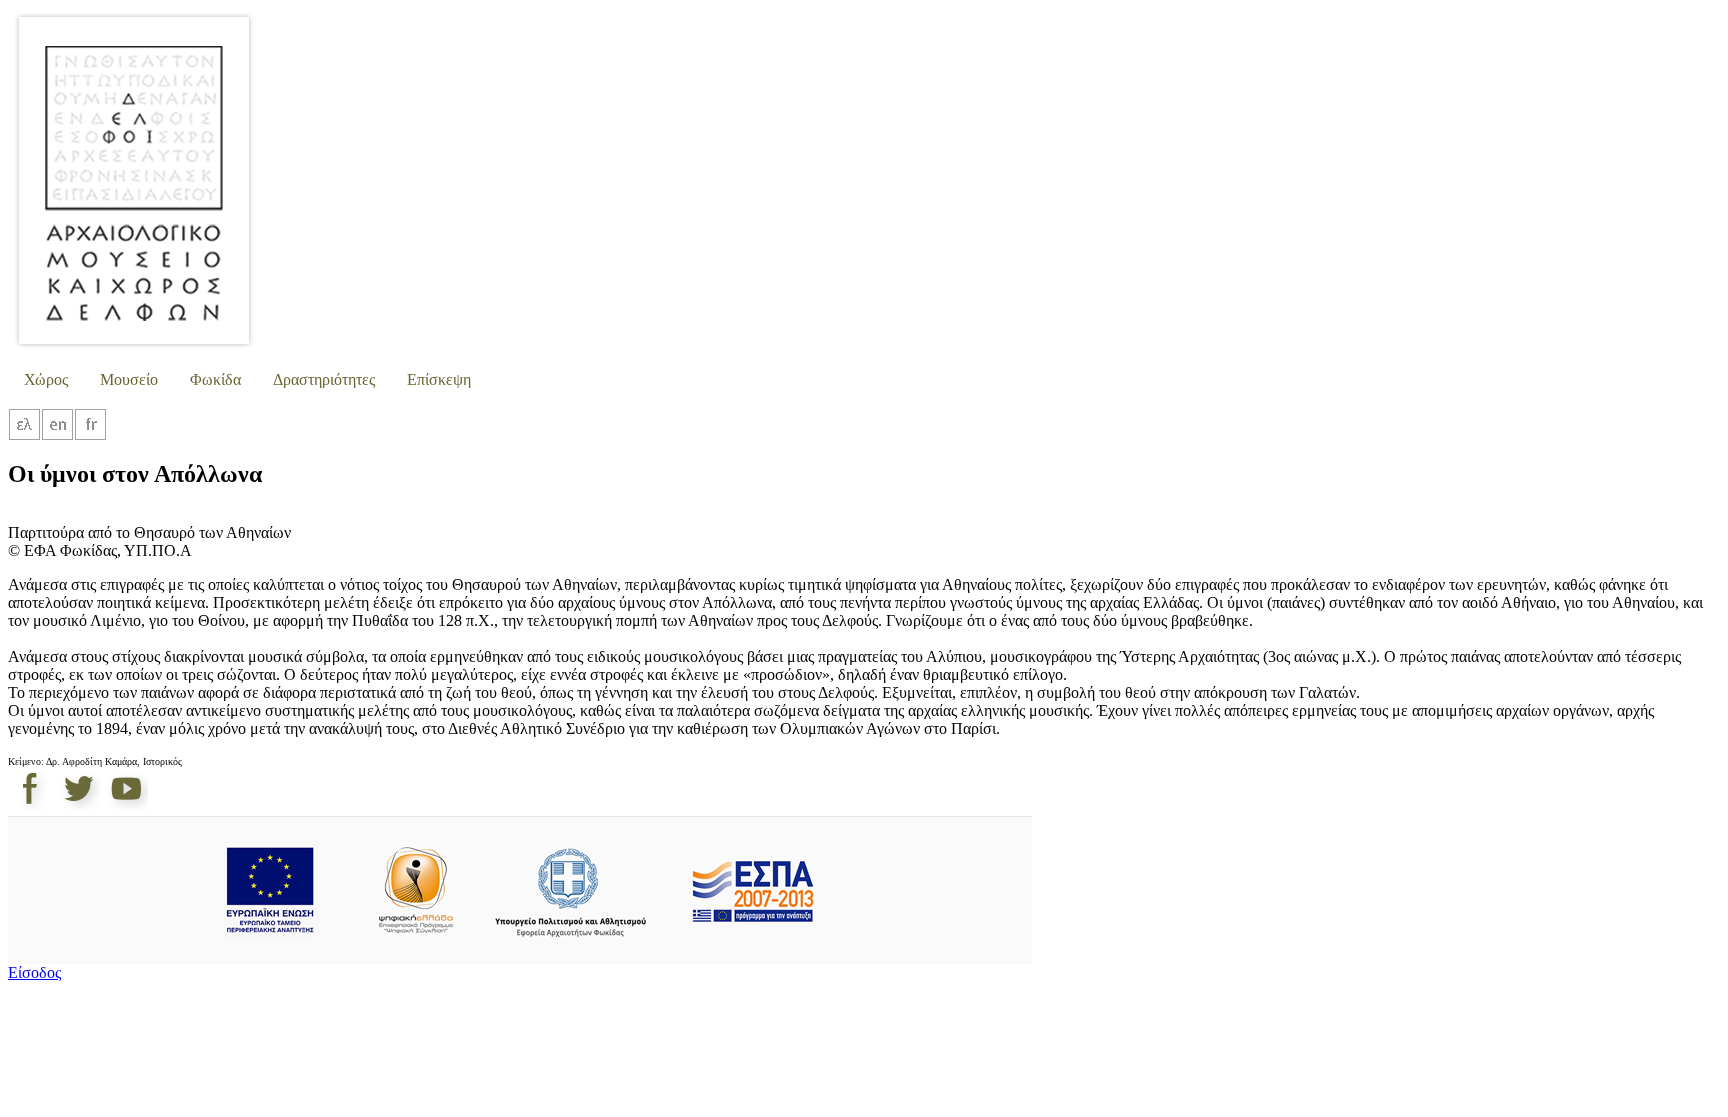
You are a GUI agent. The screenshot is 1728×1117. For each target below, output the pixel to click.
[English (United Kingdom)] (57, 435)
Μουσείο (129, 379)
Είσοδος (34, 972)
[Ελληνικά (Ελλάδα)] (24, 435)
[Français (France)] (90, 435)
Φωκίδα (215, 379)
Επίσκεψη (439, 379)
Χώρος (46, 379)
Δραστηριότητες (324, 379)
